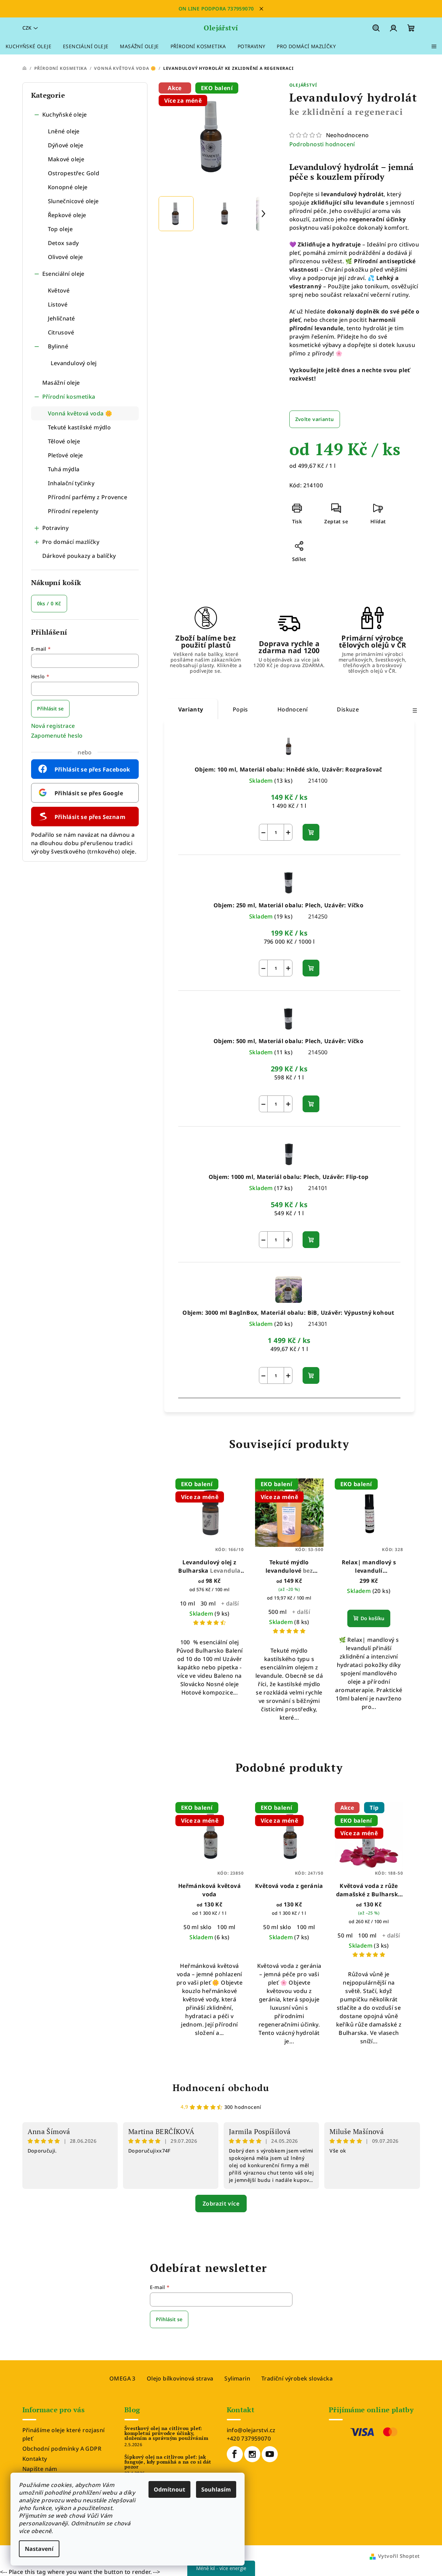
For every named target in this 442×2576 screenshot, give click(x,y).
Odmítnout (169, 2489)
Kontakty (35, 2459)
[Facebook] (235, 2454)
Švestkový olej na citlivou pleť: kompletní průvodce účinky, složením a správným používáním (166, 2433)
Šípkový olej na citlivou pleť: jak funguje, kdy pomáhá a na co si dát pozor (168, 2462)
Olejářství (303, 85)
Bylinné (58, 346)
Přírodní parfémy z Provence (88, 497)
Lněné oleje (64, 131)
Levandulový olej (74, 363)
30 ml (208, 1603)
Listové (58, 304)
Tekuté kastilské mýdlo (79, 427)
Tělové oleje (64, 441)
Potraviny (56, 528)
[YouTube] (270, 2454)
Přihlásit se (50, 708)
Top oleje (60, 229)
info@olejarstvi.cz (251, 2430)
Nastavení (39, 2549)
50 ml (345, 1935)
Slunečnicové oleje (73, 201)
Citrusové (61, 332)
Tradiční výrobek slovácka (297, 2378)
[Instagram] (252, 2454)
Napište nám (40, 2469)
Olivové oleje (66, 257)
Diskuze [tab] (348, 709)
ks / (49, 603)
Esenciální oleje (63, 274)
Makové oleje (66, 159)
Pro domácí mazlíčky (71, 542)
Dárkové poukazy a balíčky (79, 556)
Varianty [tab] (191, 709)
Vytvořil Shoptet (399, 2556)
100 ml (226, 1927)
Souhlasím (216, 2489)
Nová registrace (53, 726)
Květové (59, 290)
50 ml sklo (197, 1927)
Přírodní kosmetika (69, 397)
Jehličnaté (61, 318)
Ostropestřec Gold (74, 173)
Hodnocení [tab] (293, 709)
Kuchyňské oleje (65, 115)
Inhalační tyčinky (71, 483)
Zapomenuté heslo (57, 736)
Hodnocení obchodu (221, 2088)
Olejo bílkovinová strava (180, 2378)
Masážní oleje (61, 383)
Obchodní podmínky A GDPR (62, 2449)
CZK (27, 28)
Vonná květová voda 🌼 (80, 413)
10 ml (187, 1603)
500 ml (277, 1612)
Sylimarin (237, 2378)
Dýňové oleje (66, 145)
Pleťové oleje (66, 455)
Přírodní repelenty (73, 511)
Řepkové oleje (67, 215)
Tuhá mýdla (64, 469)
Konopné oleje (68, 187)
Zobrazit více (221, 2204)
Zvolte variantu (315, 419)
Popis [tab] (240, 709)
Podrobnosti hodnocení (322, 144)
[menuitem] (28, 46)
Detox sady (63, 243)
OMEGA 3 (122, 2378)
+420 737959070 (249, 2438)
